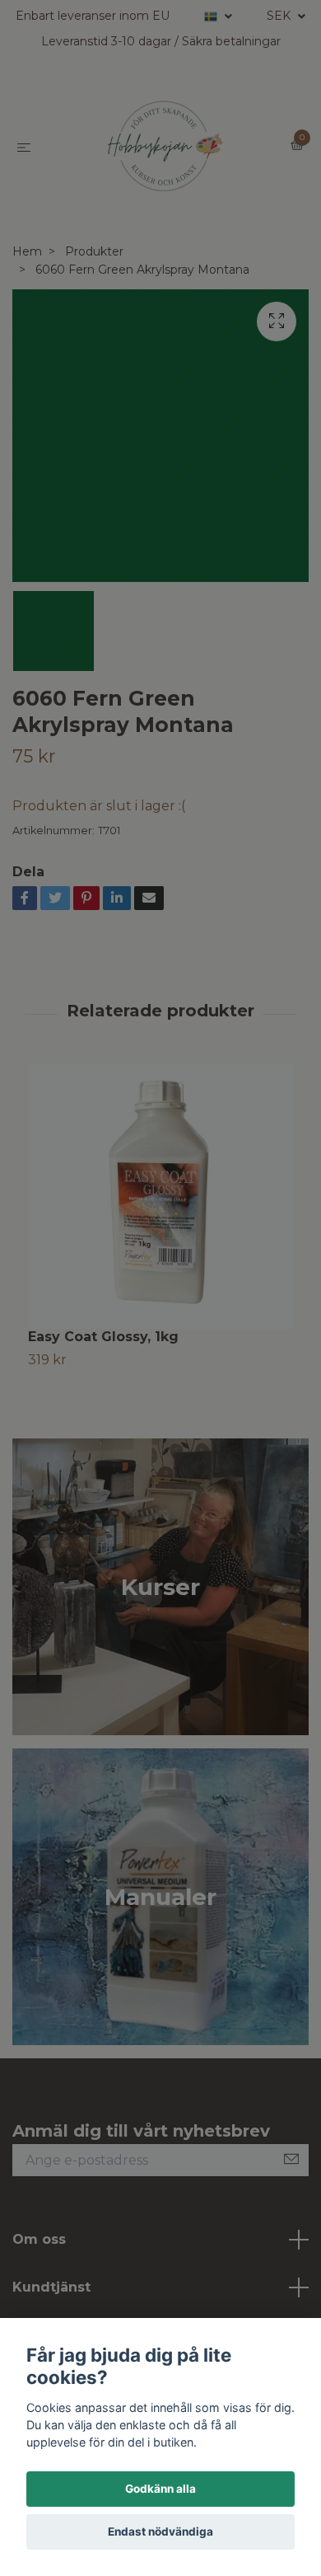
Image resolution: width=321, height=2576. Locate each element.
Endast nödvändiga (160, 2531)
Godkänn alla (160, 2489)
